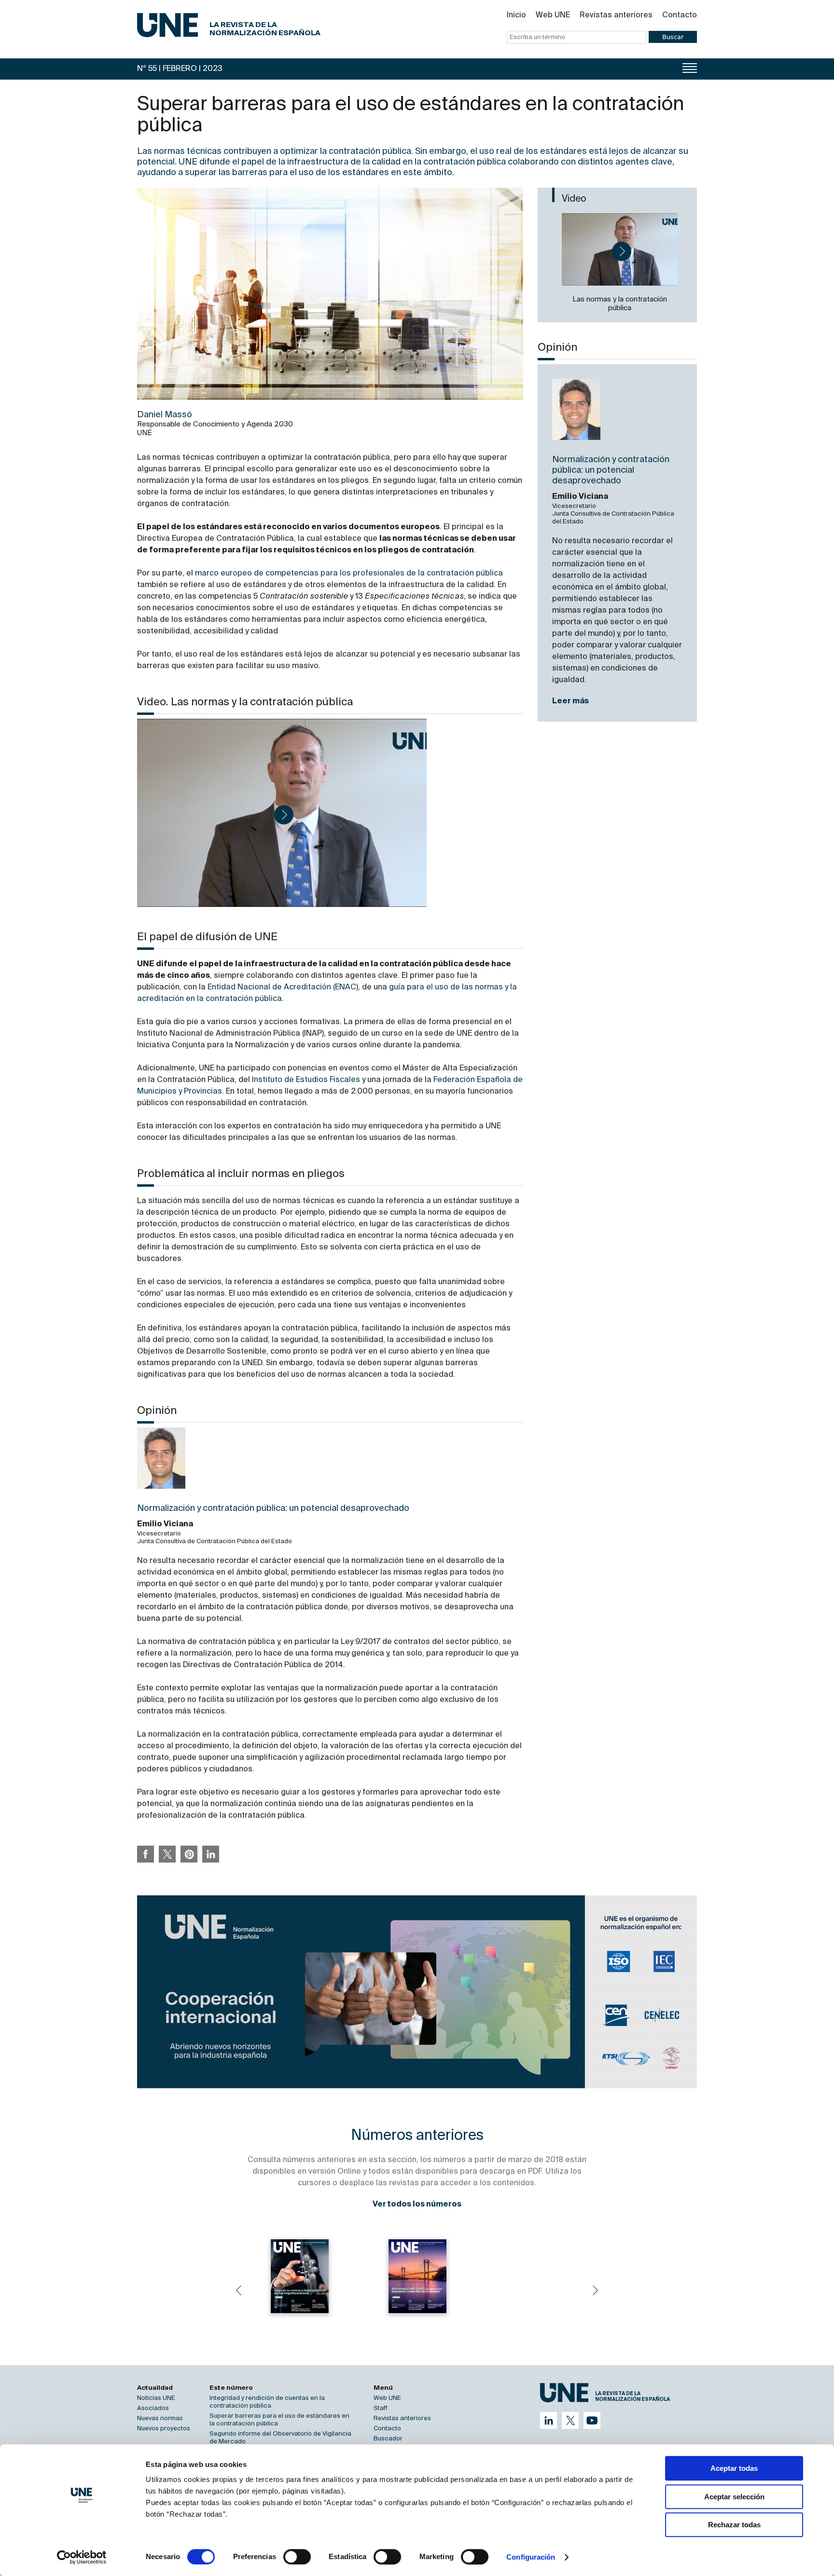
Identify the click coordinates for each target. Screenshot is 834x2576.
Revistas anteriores (616, 15)
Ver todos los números (417, 2205)
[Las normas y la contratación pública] (620, 249)
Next (596, 2290)
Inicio (516, 15)
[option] (417, 1992)
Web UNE (553, 15)
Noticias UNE (156, 2398)
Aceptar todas (734, 2468)
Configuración (531, 2557)
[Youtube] (592, 2420)
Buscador (388, 2439)
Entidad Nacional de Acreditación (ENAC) (283, 987)
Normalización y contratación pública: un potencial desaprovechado (611, 470)
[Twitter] (570, 2420)
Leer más (570, 701)
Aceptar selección (734, 2497)
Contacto (680, 15)
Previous (238, 2290)
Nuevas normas (160, 2418)
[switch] (297, 2557)
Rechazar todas (734, 2525)
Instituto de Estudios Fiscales (306, 1080)
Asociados (153, 2408)
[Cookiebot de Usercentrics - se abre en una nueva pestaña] (82, 2557)
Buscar (673, 37)
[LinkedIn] (549, 2420)
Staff (381, 2408)
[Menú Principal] (690, 68)
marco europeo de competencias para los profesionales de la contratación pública (349, 574)
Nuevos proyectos (164, 2429)
